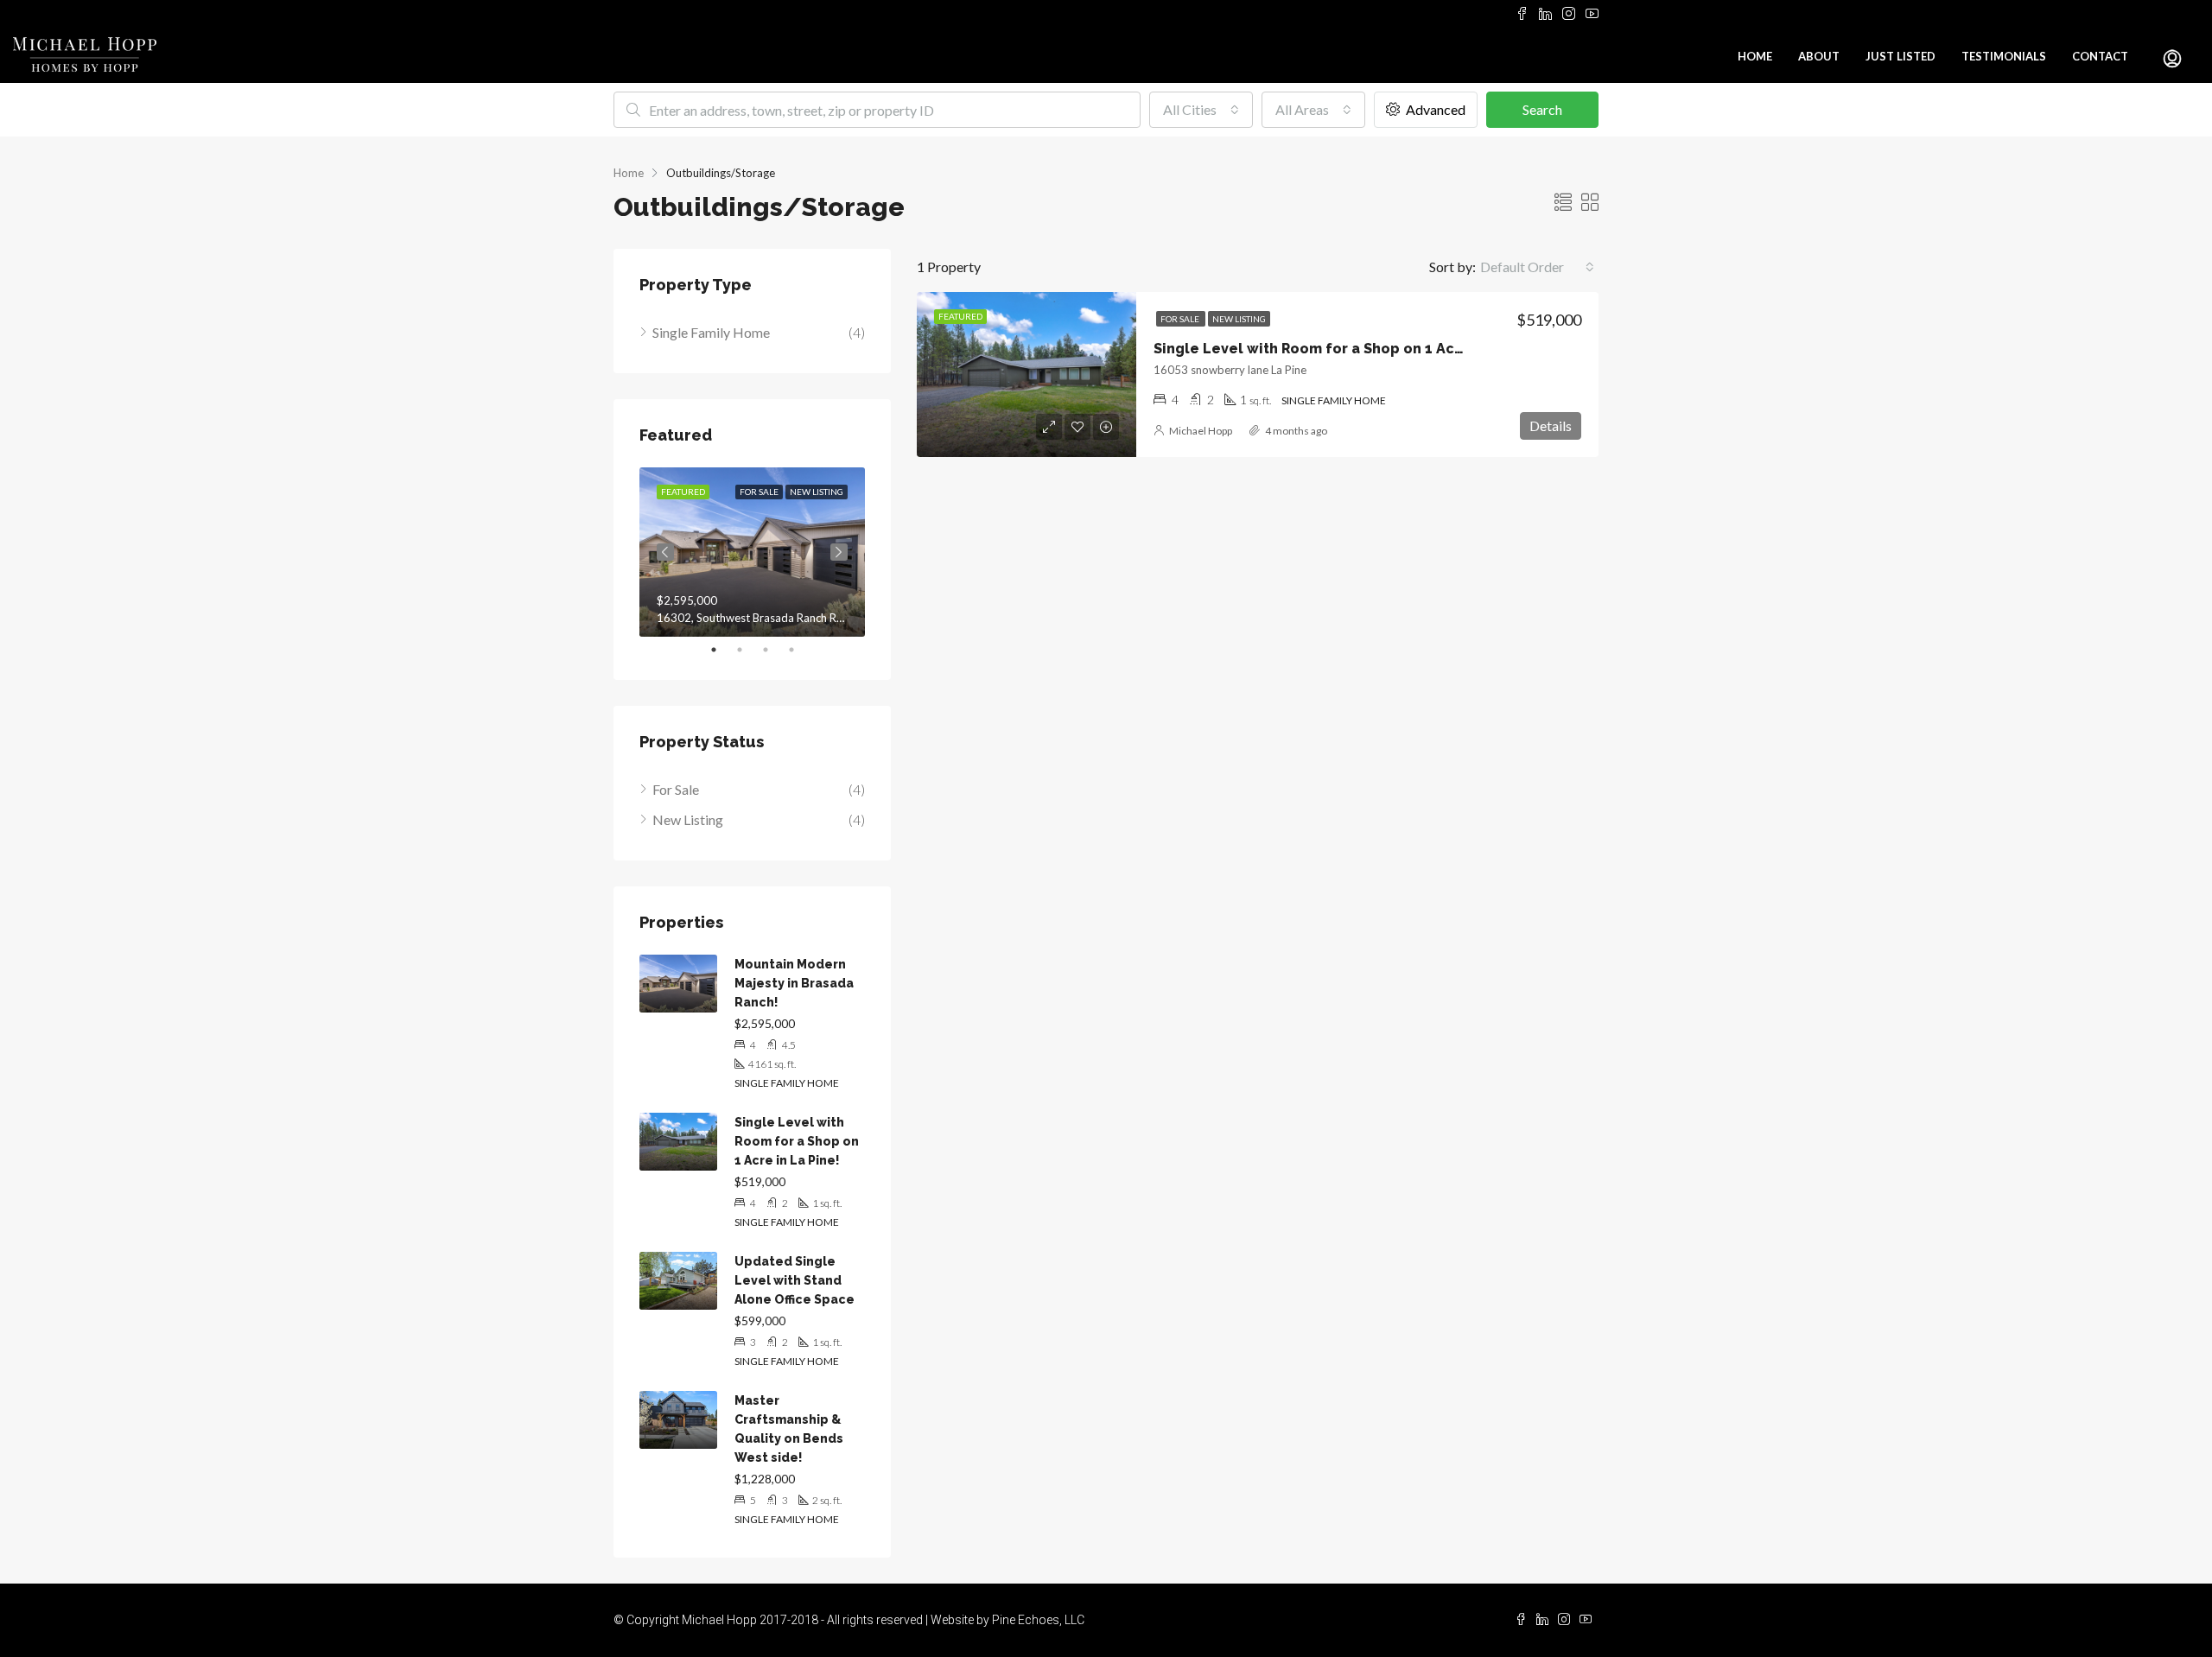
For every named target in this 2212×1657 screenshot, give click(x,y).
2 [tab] (748, 650)
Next (839, 552)
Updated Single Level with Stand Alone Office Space (795, 1280)
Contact (2100, 56)
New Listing (1239, 319)
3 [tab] (774, 650)
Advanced (1434, 109)
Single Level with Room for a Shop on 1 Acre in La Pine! (1350, 349)
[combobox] (1201, 110)
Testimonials (2004, 56)
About (1819, 56)
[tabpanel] (752, 552)
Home (1755, 56)
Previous (665, 552)
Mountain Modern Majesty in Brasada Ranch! (794, 983)
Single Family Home (711, 332)
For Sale (1181, 319)
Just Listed (1901, 56)
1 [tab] (722, 650)
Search (1542, 109)
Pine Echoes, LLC (1038, 1620)
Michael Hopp (1201, 431)
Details (1551, 425)
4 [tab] (800, 650)
